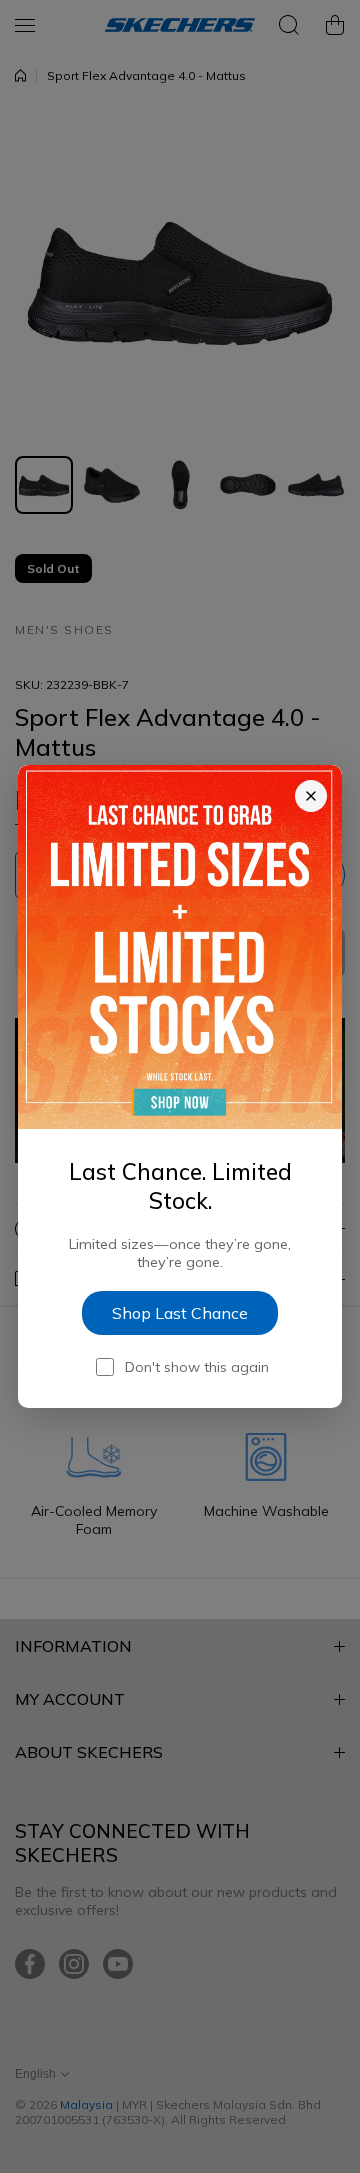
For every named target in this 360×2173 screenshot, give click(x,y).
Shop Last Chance (180, 1313)
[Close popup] (311, 796)
